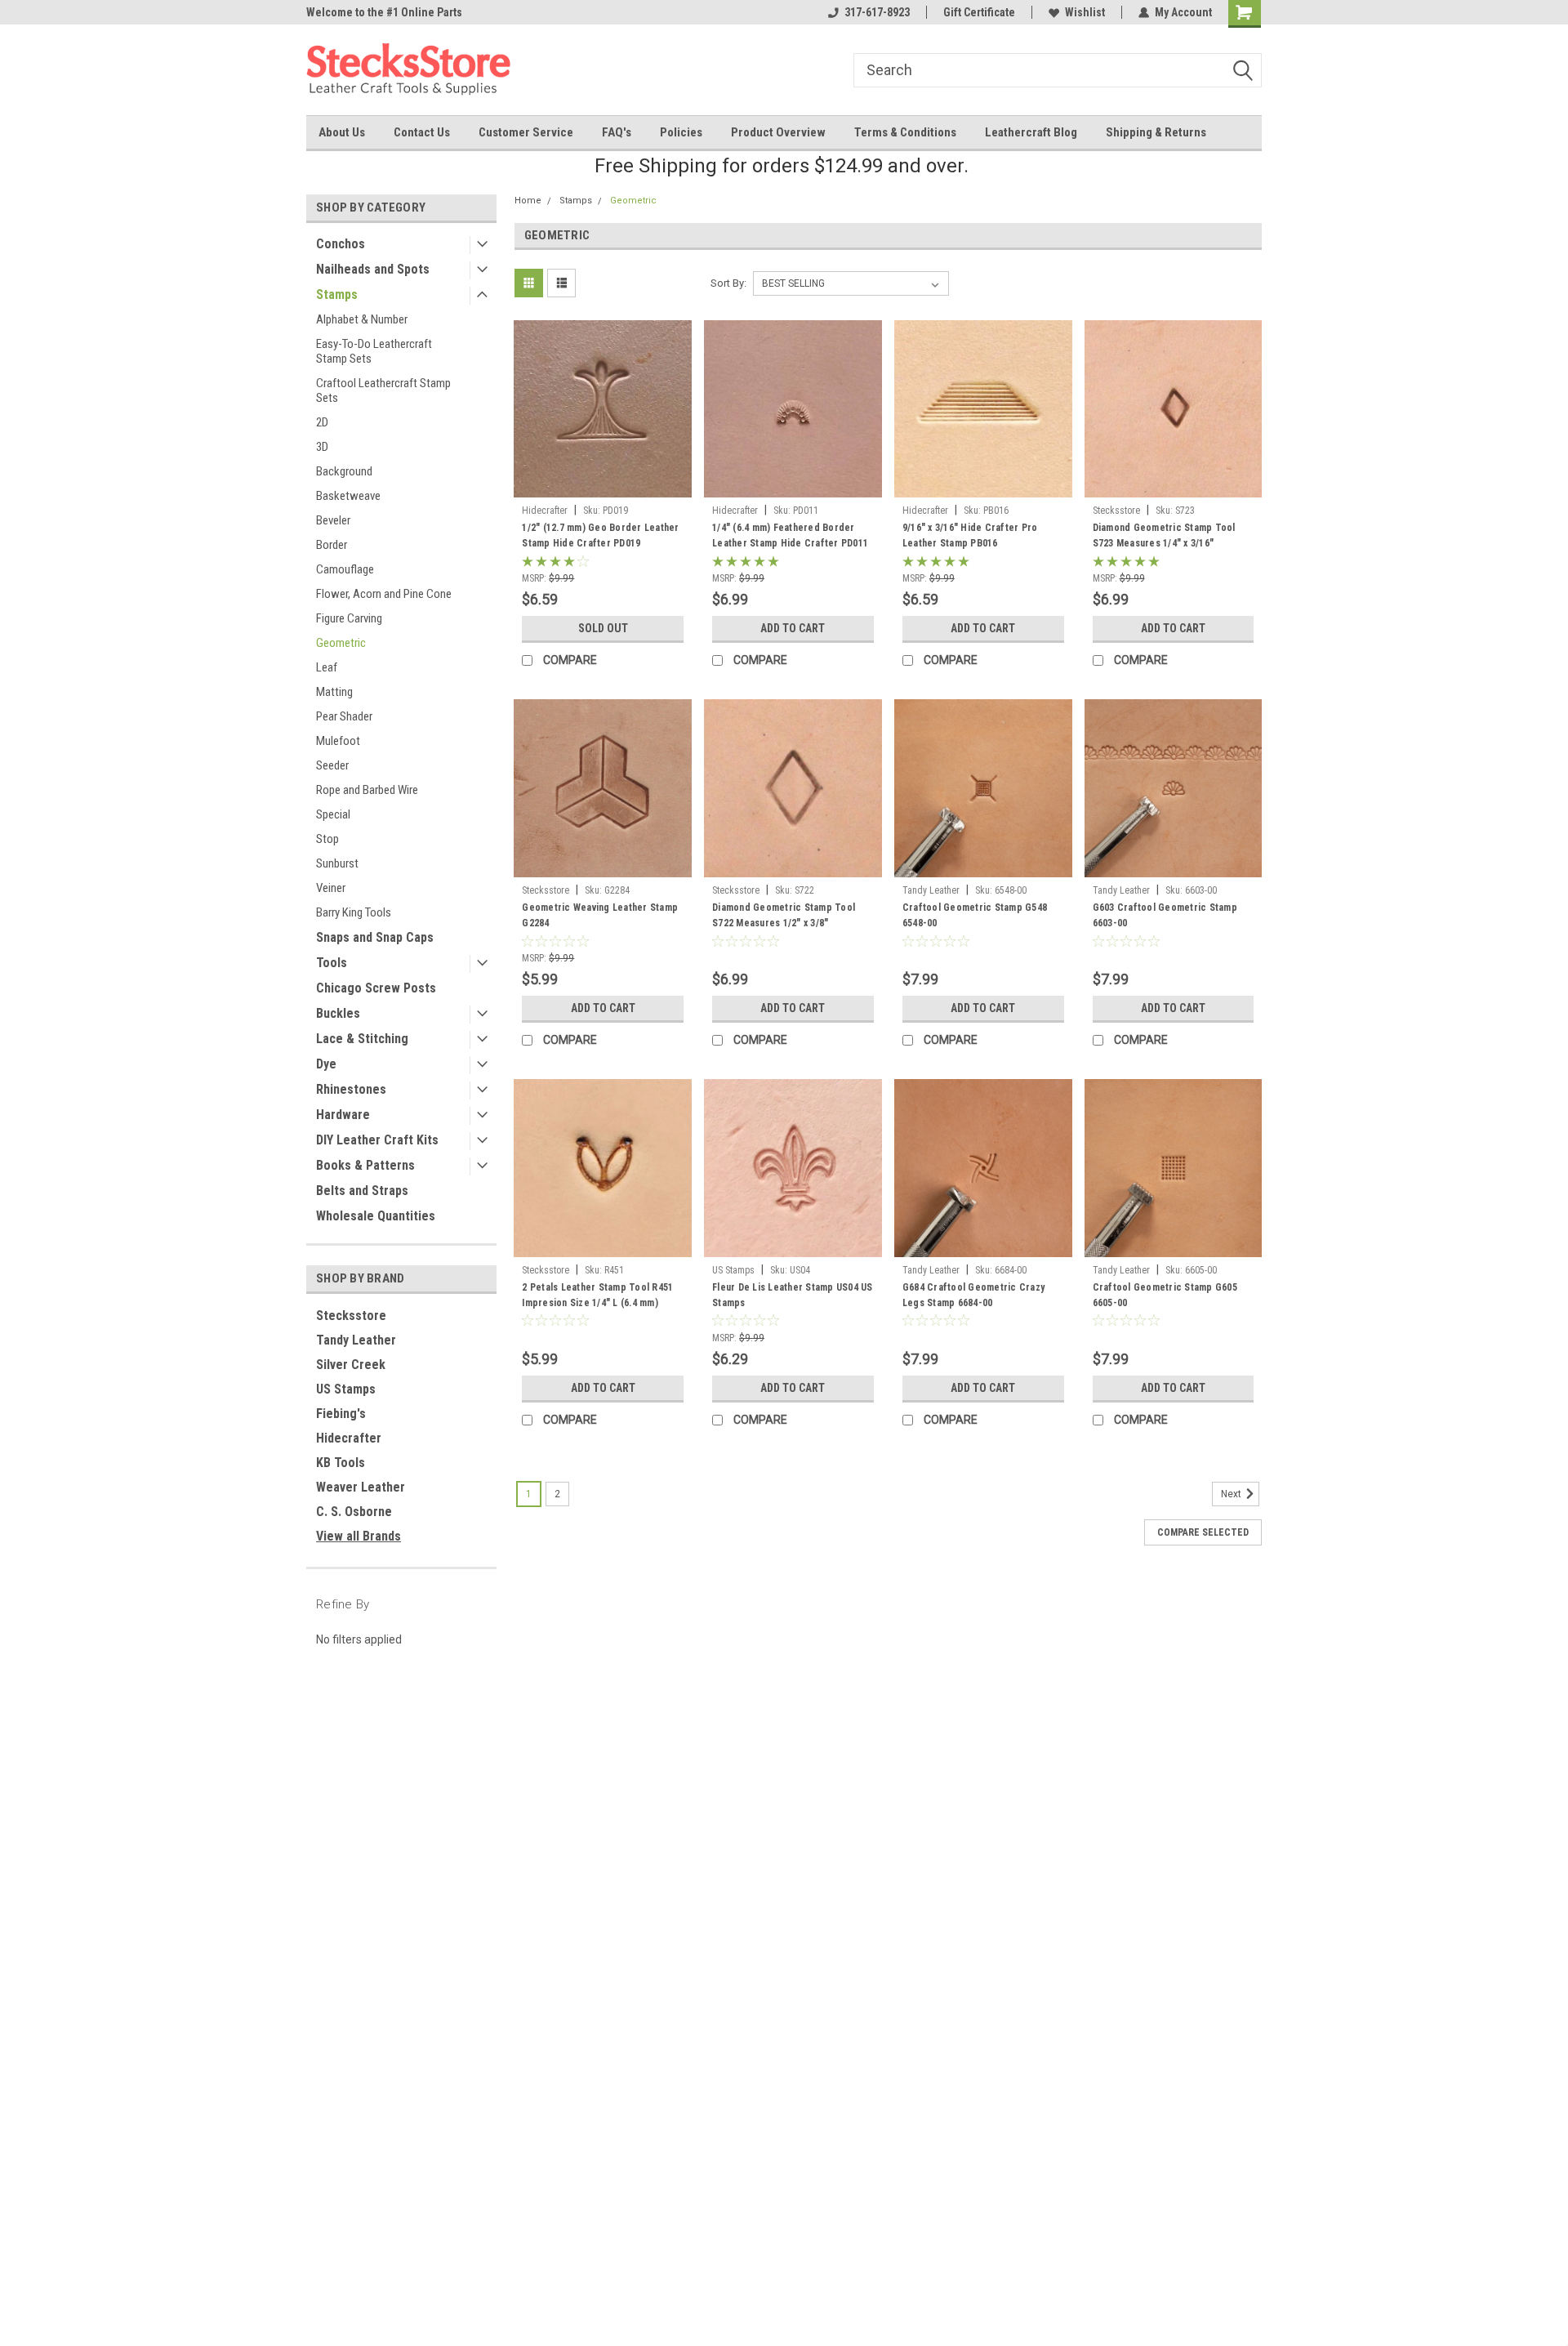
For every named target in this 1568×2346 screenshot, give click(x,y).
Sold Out (603, 628)
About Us (342, 132)
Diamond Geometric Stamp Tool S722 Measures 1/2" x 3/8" (784, 915)
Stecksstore (351, 1316)
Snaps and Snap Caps (375, 937)
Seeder (332, 765)
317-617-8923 (877, 12)
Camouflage (345, 569)
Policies (681, 132)
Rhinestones (351, 1089)
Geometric (341, 643)
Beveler (333, 520)
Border (332, 545)
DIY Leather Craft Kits (377, 1140)
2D (322, 422)
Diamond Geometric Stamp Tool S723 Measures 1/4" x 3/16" (1164, 535)
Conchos (341, 244)
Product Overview (778, 132)
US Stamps (346, 1389)
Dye (326, 1064)
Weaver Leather (361, 1487)
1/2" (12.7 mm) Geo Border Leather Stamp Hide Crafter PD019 (600, 535)
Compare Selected (1203, 1532)
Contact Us (422, 132)
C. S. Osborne (354, 1512)
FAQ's (617, 132)
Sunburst (337, 863)
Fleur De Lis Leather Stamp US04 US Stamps (793, 1295)
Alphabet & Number (362, 319)
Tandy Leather (356, 1340)
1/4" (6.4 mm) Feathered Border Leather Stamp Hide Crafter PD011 (790, 535)
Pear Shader (344, 716)
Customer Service (526, 132)
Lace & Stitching (362, 1039)
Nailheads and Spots (373, 269)
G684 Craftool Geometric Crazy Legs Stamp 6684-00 (973, 1295)
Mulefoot (338, 741)
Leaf (327, 667)
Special (333, 814)
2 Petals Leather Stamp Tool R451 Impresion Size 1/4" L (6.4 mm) (597, 1295)
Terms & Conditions (905, 132)
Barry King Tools (354, 912)
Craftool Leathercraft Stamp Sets (383, 390)
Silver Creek (351, 1365)
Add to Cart (793, 628)
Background (344, 471)
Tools (332, 963)
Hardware (343, 1115)
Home (528, 201)
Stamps (337, 294)
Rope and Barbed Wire (367, 790)
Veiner (331, 888)
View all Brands (359, 1536)
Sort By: (728, 283)
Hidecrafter (349, 1438)
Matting (334, 692)
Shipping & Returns (1156, 132)
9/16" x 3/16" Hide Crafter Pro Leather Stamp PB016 (970, 535)
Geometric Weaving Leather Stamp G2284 (600, 915)
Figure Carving (349, 618)
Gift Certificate (979, 12)
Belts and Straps (362, 1191)
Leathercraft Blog (1031, 132)
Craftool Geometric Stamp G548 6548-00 (975, 915)
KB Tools (341, 1463)
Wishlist (1085, 12)
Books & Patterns (365, 1165)
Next (1232, 1494)
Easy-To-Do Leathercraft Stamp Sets (374, 351)
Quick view (603, 485)
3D (322, 447)
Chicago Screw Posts (376, 988)
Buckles (338, 1013)
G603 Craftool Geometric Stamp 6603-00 (1165, 915)
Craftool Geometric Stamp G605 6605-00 (1165, 1295)
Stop (327, 839)
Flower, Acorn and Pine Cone (384, 594)
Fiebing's (341, 1414)
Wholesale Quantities (376, 1216)
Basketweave (348, 496)
